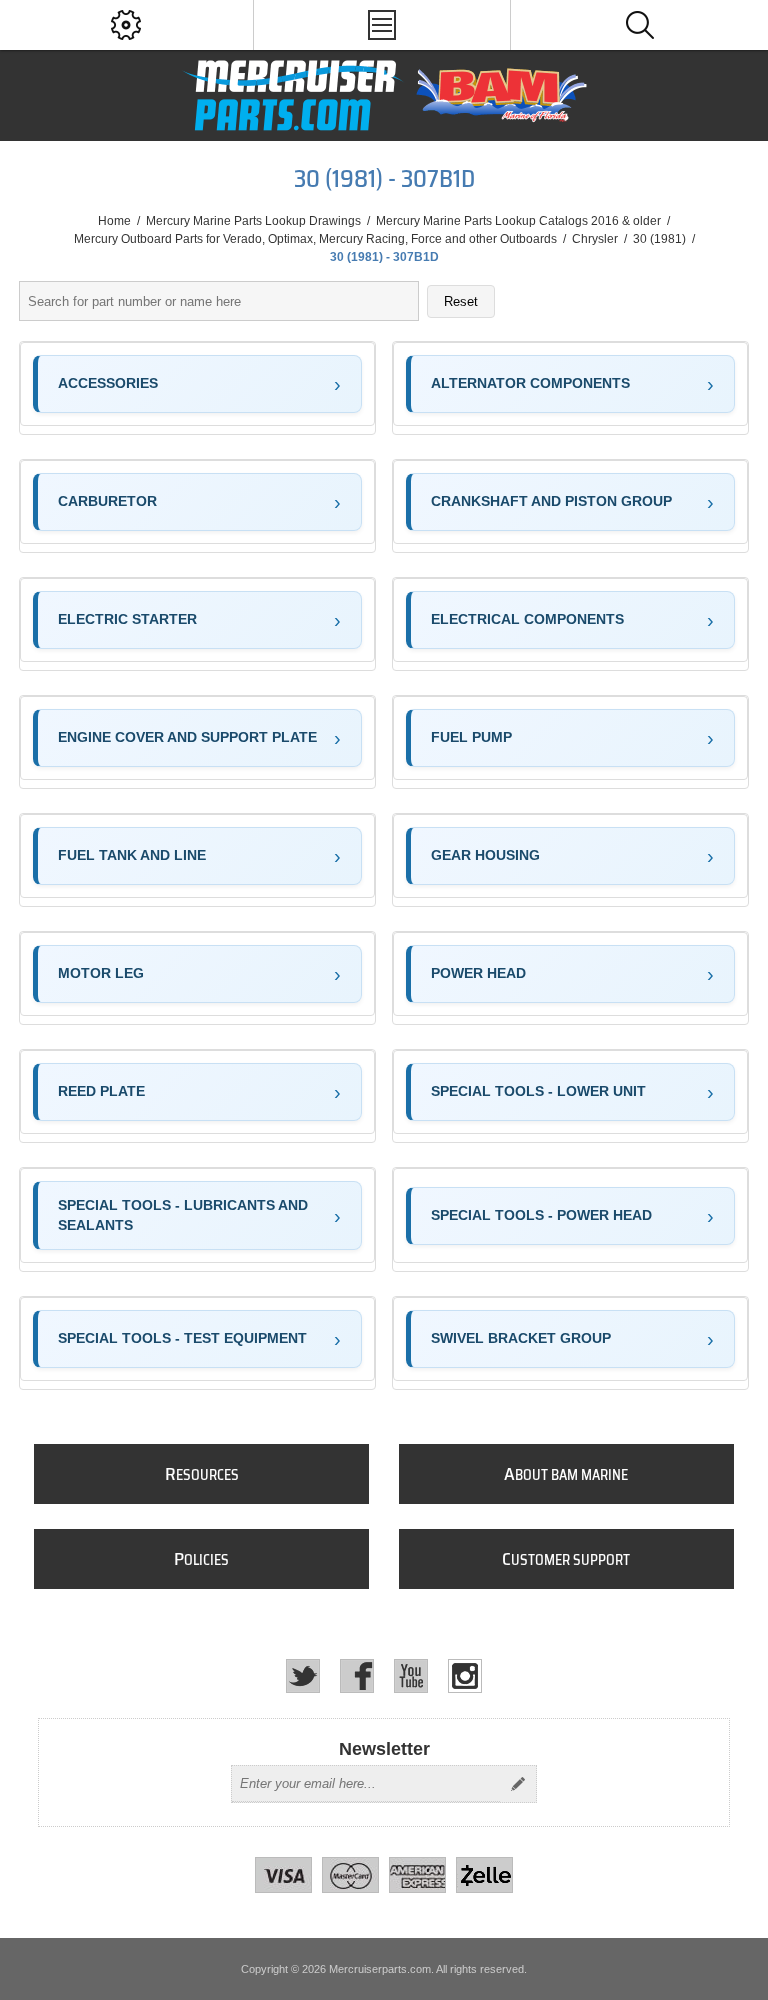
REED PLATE (101, 1091)
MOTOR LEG (101, 973)
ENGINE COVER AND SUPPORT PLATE (187, 737)
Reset (461, 301)
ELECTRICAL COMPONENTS (527, 619)
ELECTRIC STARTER (127, 619)
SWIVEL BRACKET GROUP (521, 1338)
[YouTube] (411, 1676)
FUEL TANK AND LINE (132, 855)
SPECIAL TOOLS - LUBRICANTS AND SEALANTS (183, 1215)
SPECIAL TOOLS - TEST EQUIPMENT (182, 1338)
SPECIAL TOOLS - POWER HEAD (541, 1215)
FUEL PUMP (471, 737)
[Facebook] (357, 1676)
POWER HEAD (478, 973)
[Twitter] (303, 1676)
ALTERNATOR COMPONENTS (530, 383)
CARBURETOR (107, 501)
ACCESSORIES (108, 383)
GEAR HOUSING (485, 855)
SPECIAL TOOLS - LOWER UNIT (538, 1091)
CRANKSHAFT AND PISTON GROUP (551, 501)
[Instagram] (465, 1676)
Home (114, 221)
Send (518, 1784)
